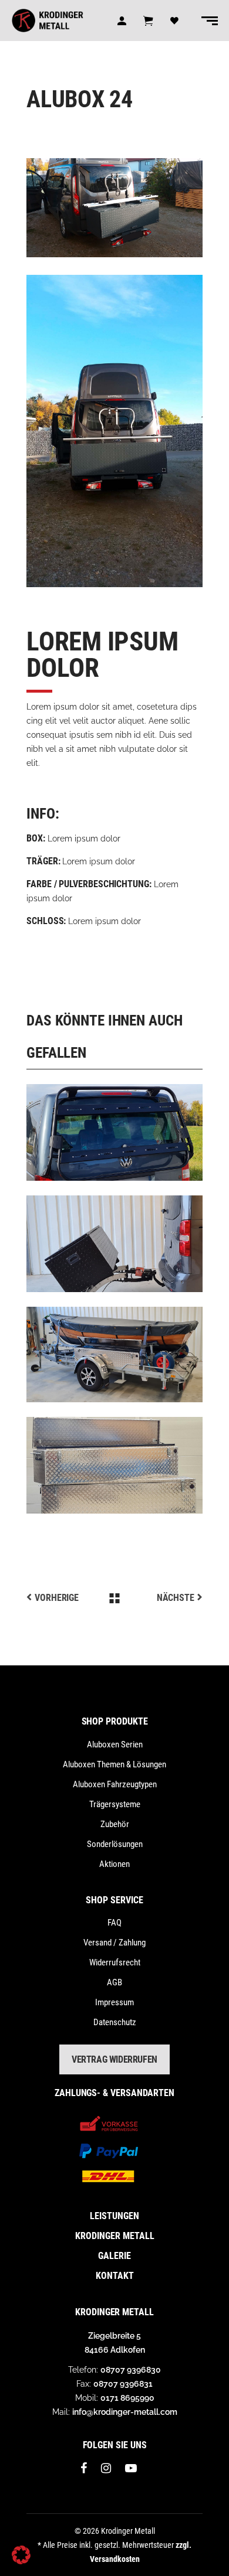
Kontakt (115, 2276)
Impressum (114, 2002)
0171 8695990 (127, 2398)
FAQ (114, 1923)
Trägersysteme (115, 1804)
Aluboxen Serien (115, 1744)
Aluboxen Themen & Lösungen (114, 1764)
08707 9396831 (123, 2384)
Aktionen (114, 1864)
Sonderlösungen (115, 1844)
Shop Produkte (115, 1721)
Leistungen (114, 2216)
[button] (21, 2555)
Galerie (114, 2256)
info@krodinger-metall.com (125, 2412)
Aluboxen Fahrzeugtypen (115, 1784)
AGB (114, 1982)
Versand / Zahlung (114, 1943)
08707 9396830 (131, 2370)
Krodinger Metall (115, 2236)
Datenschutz (115, 2022)
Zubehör (115, 1824)
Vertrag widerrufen (114, 2059)
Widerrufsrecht (115, 1962)
